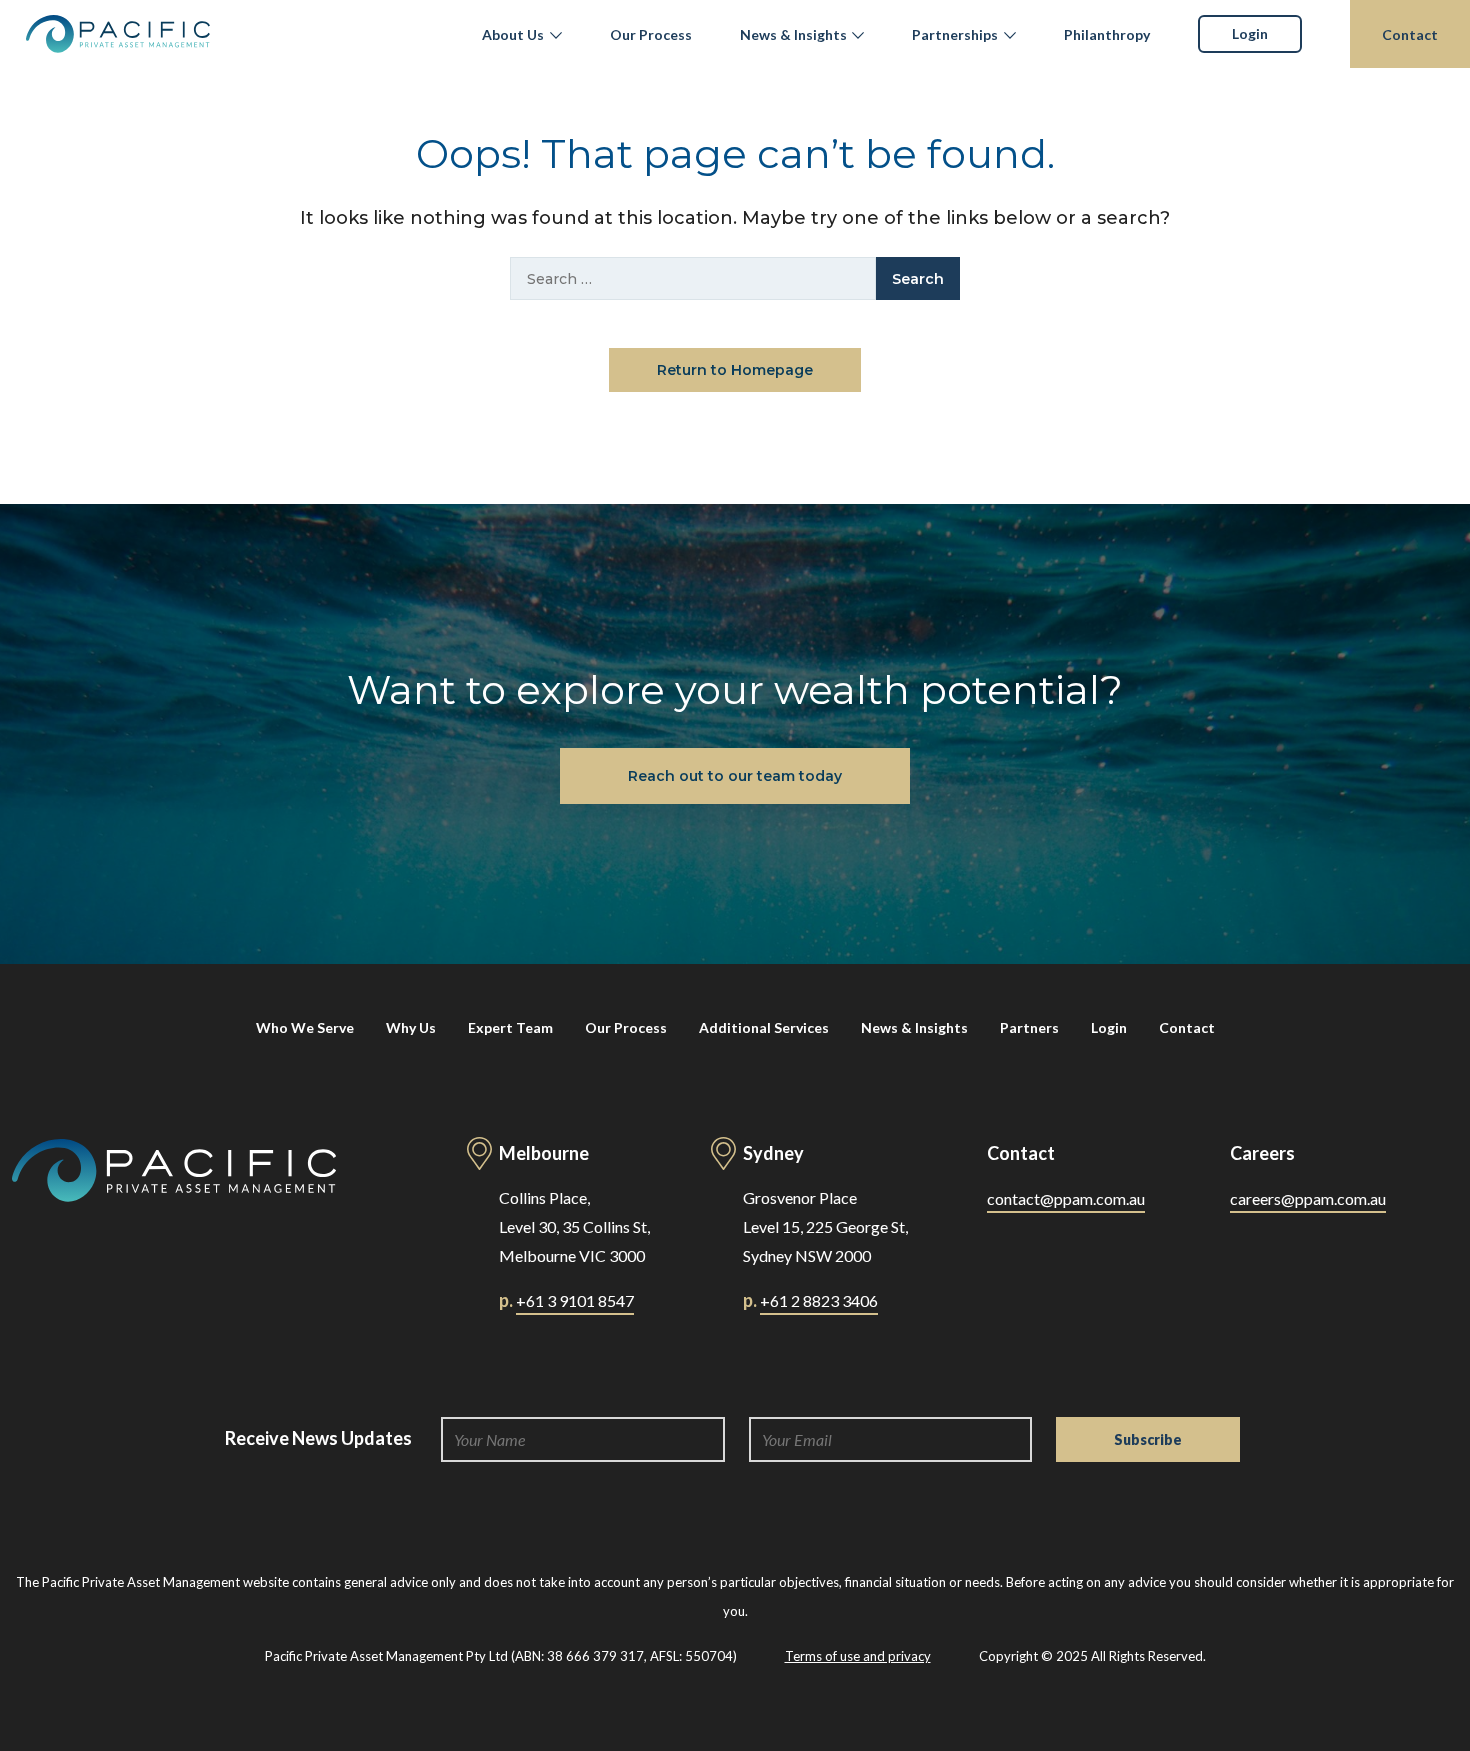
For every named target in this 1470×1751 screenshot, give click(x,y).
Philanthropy (1107, 34)
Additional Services (764, 1027)
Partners (1029, 1027)
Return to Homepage (735, 370)
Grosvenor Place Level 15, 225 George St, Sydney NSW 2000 (825, 1226)
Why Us (411, 1027)
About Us (513, 34)
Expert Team (510, 1027)
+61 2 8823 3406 (819, 1300)
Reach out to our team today (735, 776)
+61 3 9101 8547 (575, 1300)
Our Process (651, 34)
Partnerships (955, 34)
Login (1250, 33)
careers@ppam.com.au (1308, 1198)
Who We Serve (305, 1027)
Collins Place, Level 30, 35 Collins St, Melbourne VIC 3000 (574, 1226)
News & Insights (793, 34)
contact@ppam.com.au (1066, 1198)
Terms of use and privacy (858, 1656)
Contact (1410, 34)
